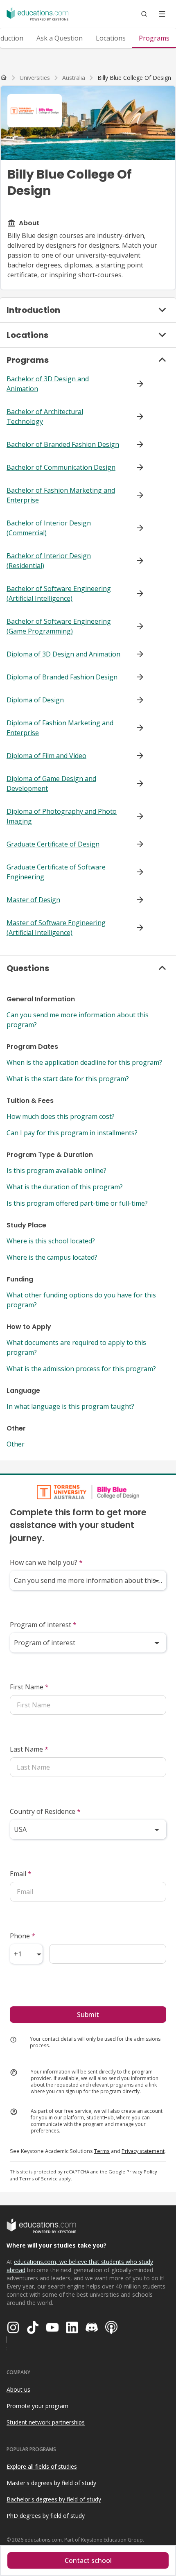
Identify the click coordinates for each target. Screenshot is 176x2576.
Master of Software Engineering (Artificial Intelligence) (56, 928)
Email (21, 1874)
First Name (29, 1687)
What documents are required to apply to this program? (76, 1347)
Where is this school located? (51, 1241)
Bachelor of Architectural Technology (45, 417)
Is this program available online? (56, 1170)
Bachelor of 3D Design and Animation (48, 384)
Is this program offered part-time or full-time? (77, 1203)
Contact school (88, 2560)
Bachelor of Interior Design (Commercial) (49, 528)
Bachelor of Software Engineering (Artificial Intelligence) (59, 593)
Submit (88, 2015)
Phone (23, 1936)
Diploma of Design (35, 700)
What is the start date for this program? (68, 1079)
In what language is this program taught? (70, 1406)
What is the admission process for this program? (81, 1369)
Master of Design (33, 900)
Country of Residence (45, 1811)
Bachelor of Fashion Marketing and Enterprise (61, 495)
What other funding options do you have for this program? (81, 1300)
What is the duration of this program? (65, 1187)
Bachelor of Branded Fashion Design (63, 444)
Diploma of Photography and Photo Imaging (62, 816)
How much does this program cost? (61, 1116)
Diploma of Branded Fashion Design (62, 677)
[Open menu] (162, 14)
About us (18, 2389)
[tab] (60, 38)
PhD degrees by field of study (46, 2516)
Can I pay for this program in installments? (72, 1133)
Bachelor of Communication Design (61, 467)
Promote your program (37, 2406)
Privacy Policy (142, 2172)
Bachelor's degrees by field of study (54, 2499)
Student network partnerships (46, 2422)
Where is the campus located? (52, 1257)
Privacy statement (143, 2151)
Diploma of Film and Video (46, 756)
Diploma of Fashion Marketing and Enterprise (60, 728)
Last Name (29, 1749)
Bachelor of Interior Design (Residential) (49, 561)
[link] (134, 78)
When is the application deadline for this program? (84, 1062)
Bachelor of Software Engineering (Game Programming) (59, 626)
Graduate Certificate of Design (53, 844)
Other (16, 1444)
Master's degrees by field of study (51, 2483)
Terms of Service (38, 2179)
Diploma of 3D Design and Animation (63, 654)
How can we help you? (46, 1562)
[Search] (144, 14)
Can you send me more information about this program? (78, 1020)
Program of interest (43, 1625)
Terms (102, 2151)
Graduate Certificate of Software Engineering (56, 872)
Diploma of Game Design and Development (51, 783)
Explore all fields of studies (42, 2466)
